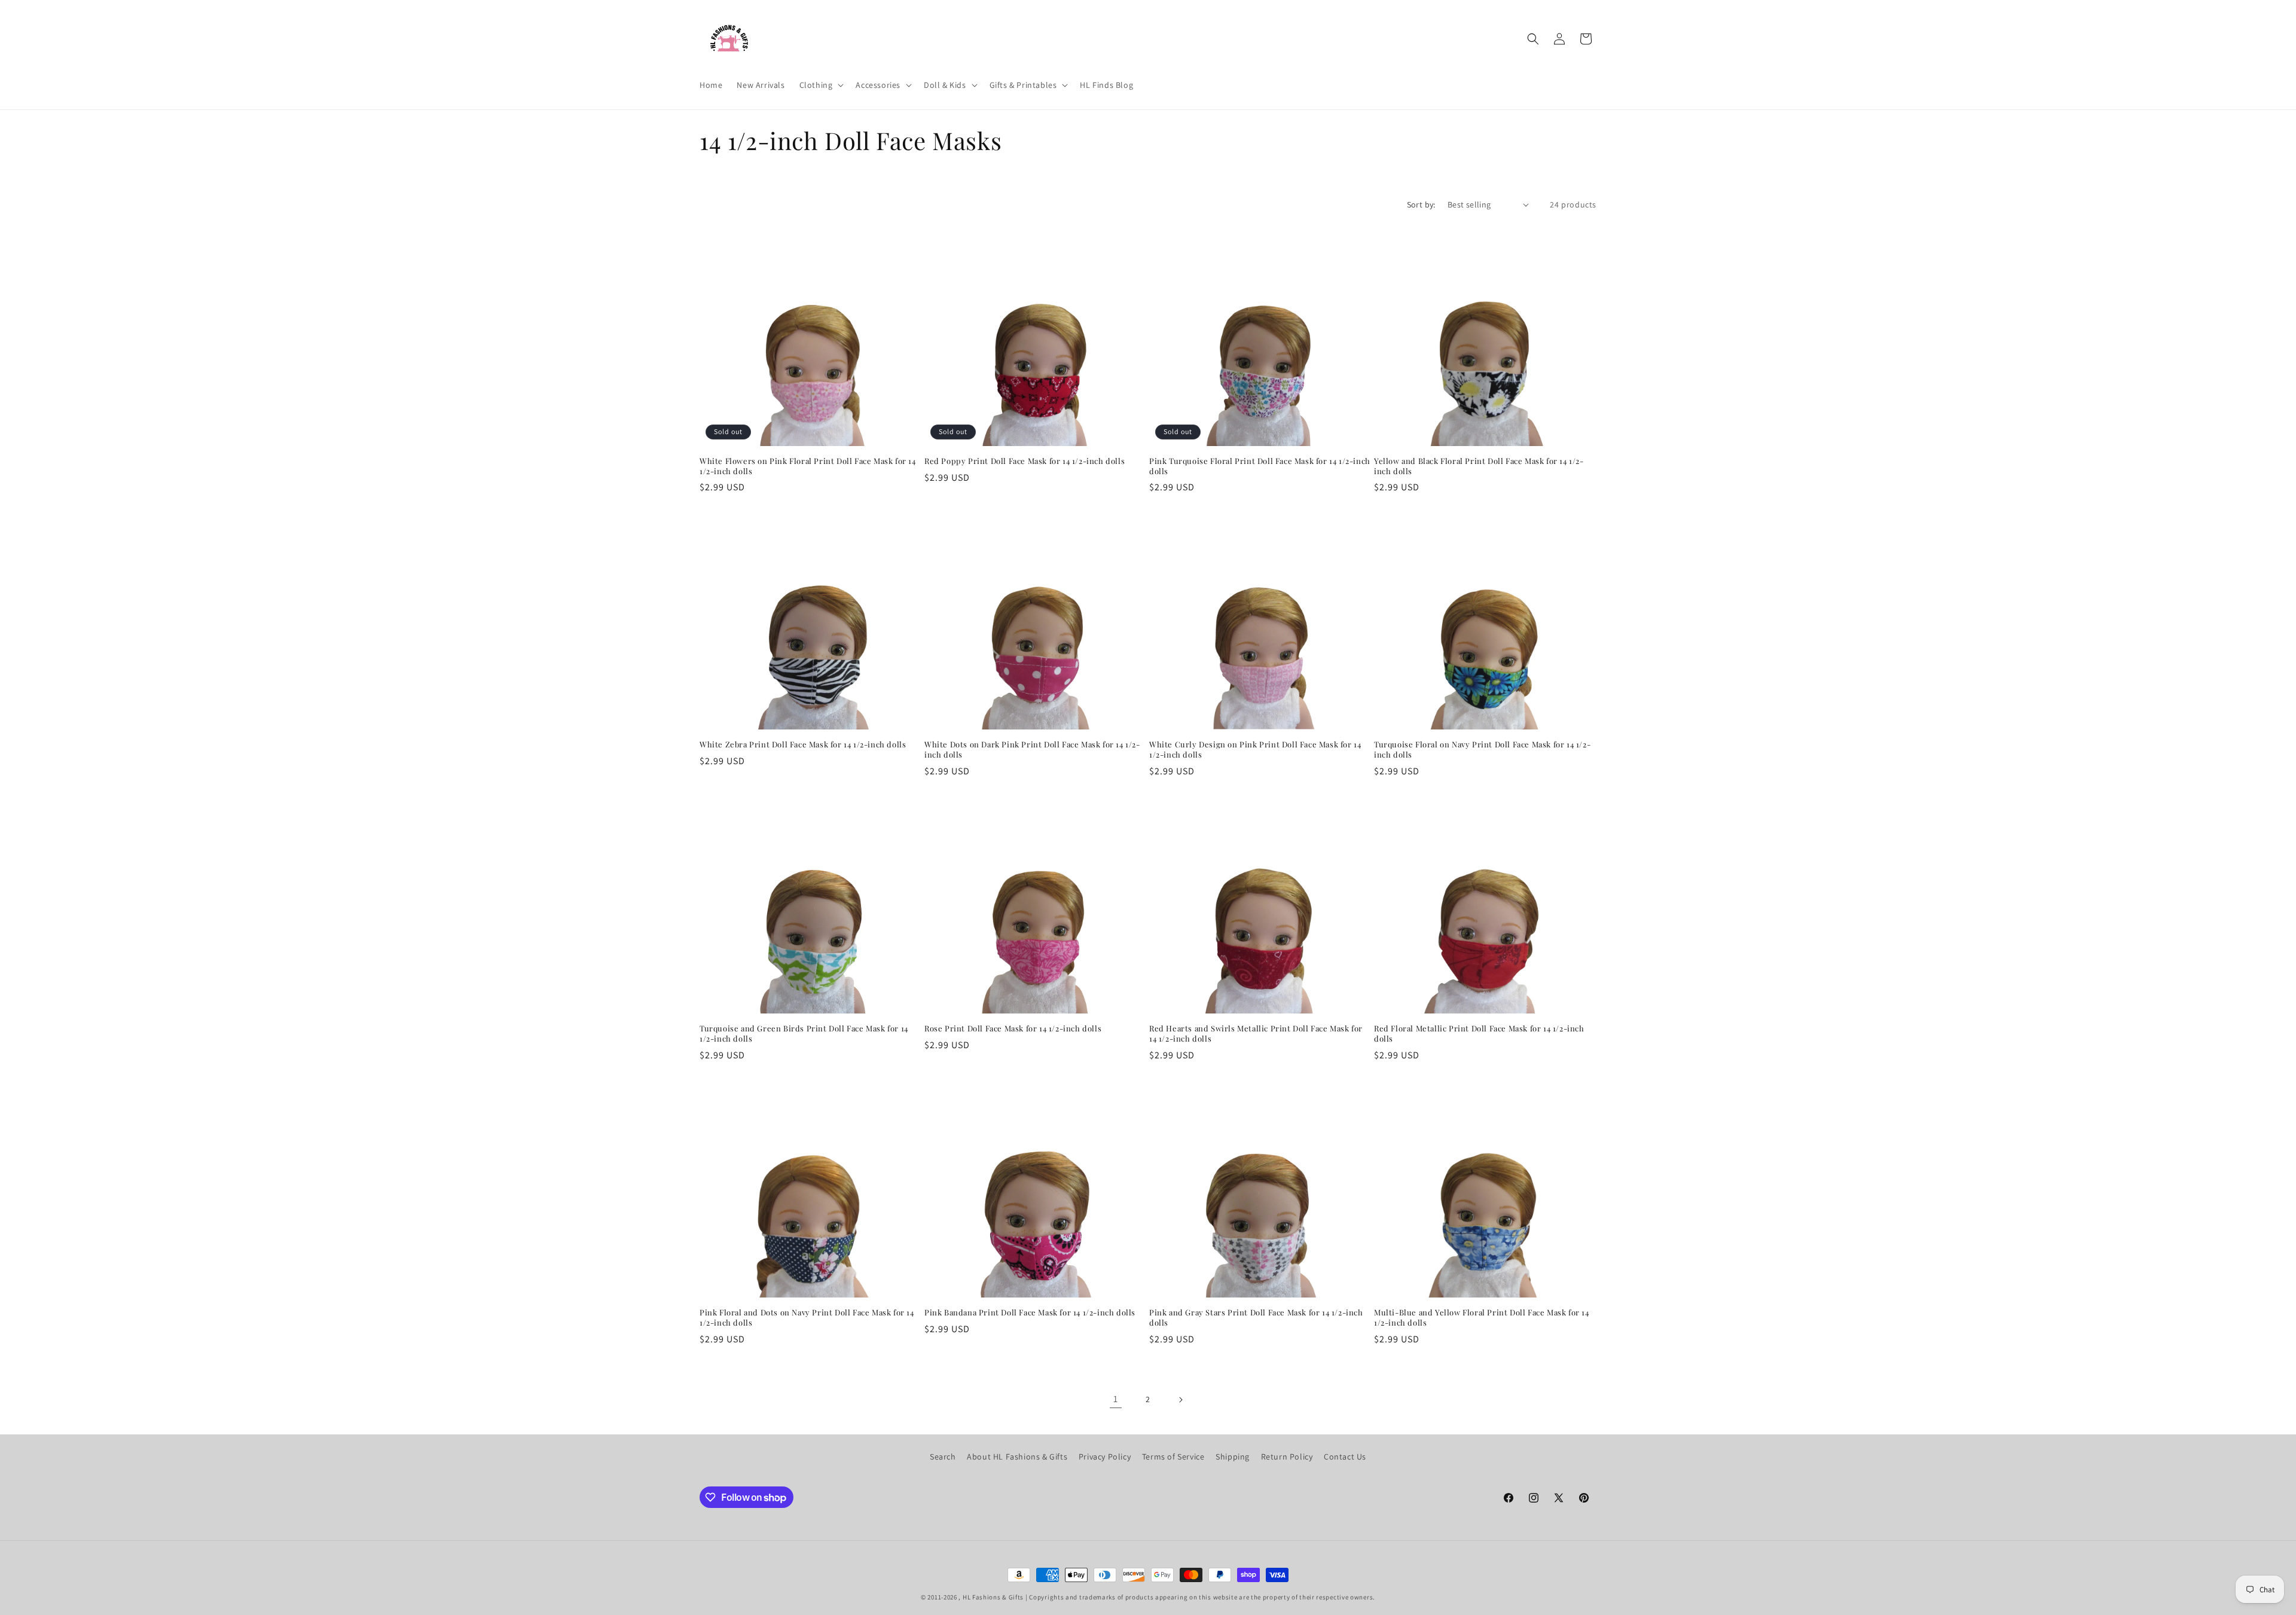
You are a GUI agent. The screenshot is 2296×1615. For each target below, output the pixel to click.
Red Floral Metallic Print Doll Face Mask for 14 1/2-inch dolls (1479, 1034)
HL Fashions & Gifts (993, 1597)
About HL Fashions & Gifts (1017, 1457)
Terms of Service (1173, 1457)
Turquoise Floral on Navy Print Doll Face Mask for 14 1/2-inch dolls (1482, 750)
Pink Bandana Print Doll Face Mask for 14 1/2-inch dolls (1030, 1312)
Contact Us (1345, 1457)
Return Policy (1287, 1457)
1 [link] (1116, 1399)
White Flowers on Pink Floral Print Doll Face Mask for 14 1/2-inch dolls (808, 466)
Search (943, 1457)
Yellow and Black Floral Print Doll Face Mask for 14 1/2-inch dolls (1479, 466)
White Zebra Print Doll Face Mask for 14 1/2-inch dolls (803, 744)
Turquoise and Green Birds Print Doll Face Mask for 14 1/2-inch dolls (804, 1034)
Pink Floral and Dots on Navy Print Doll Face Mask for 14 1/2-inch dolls (807, 1318)
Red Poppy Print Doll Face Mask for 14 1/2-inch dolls (1025, 461)
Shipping (1233, 1457)
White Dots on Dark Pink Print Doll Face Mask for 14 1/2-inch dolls (1032, 750)
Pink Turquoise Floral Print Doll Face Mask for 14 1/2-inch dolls (1260, 466)
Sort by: (1421, 204)
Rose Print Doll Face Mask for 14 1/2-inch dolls (1013, 1028)
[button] (821, 85)
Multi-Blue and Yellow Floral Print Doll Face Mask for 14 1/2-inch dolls (1482, 1318)
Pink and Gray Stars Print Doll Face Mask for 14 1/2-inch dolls (1256, 1318)
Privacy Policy (1105, 1457)
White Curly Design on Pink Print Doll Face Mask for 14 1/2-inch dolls (1255, 750)
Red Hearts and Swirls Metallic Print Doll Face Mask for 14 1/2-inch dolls (1256, 1034)
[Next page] (1180, 1400)
